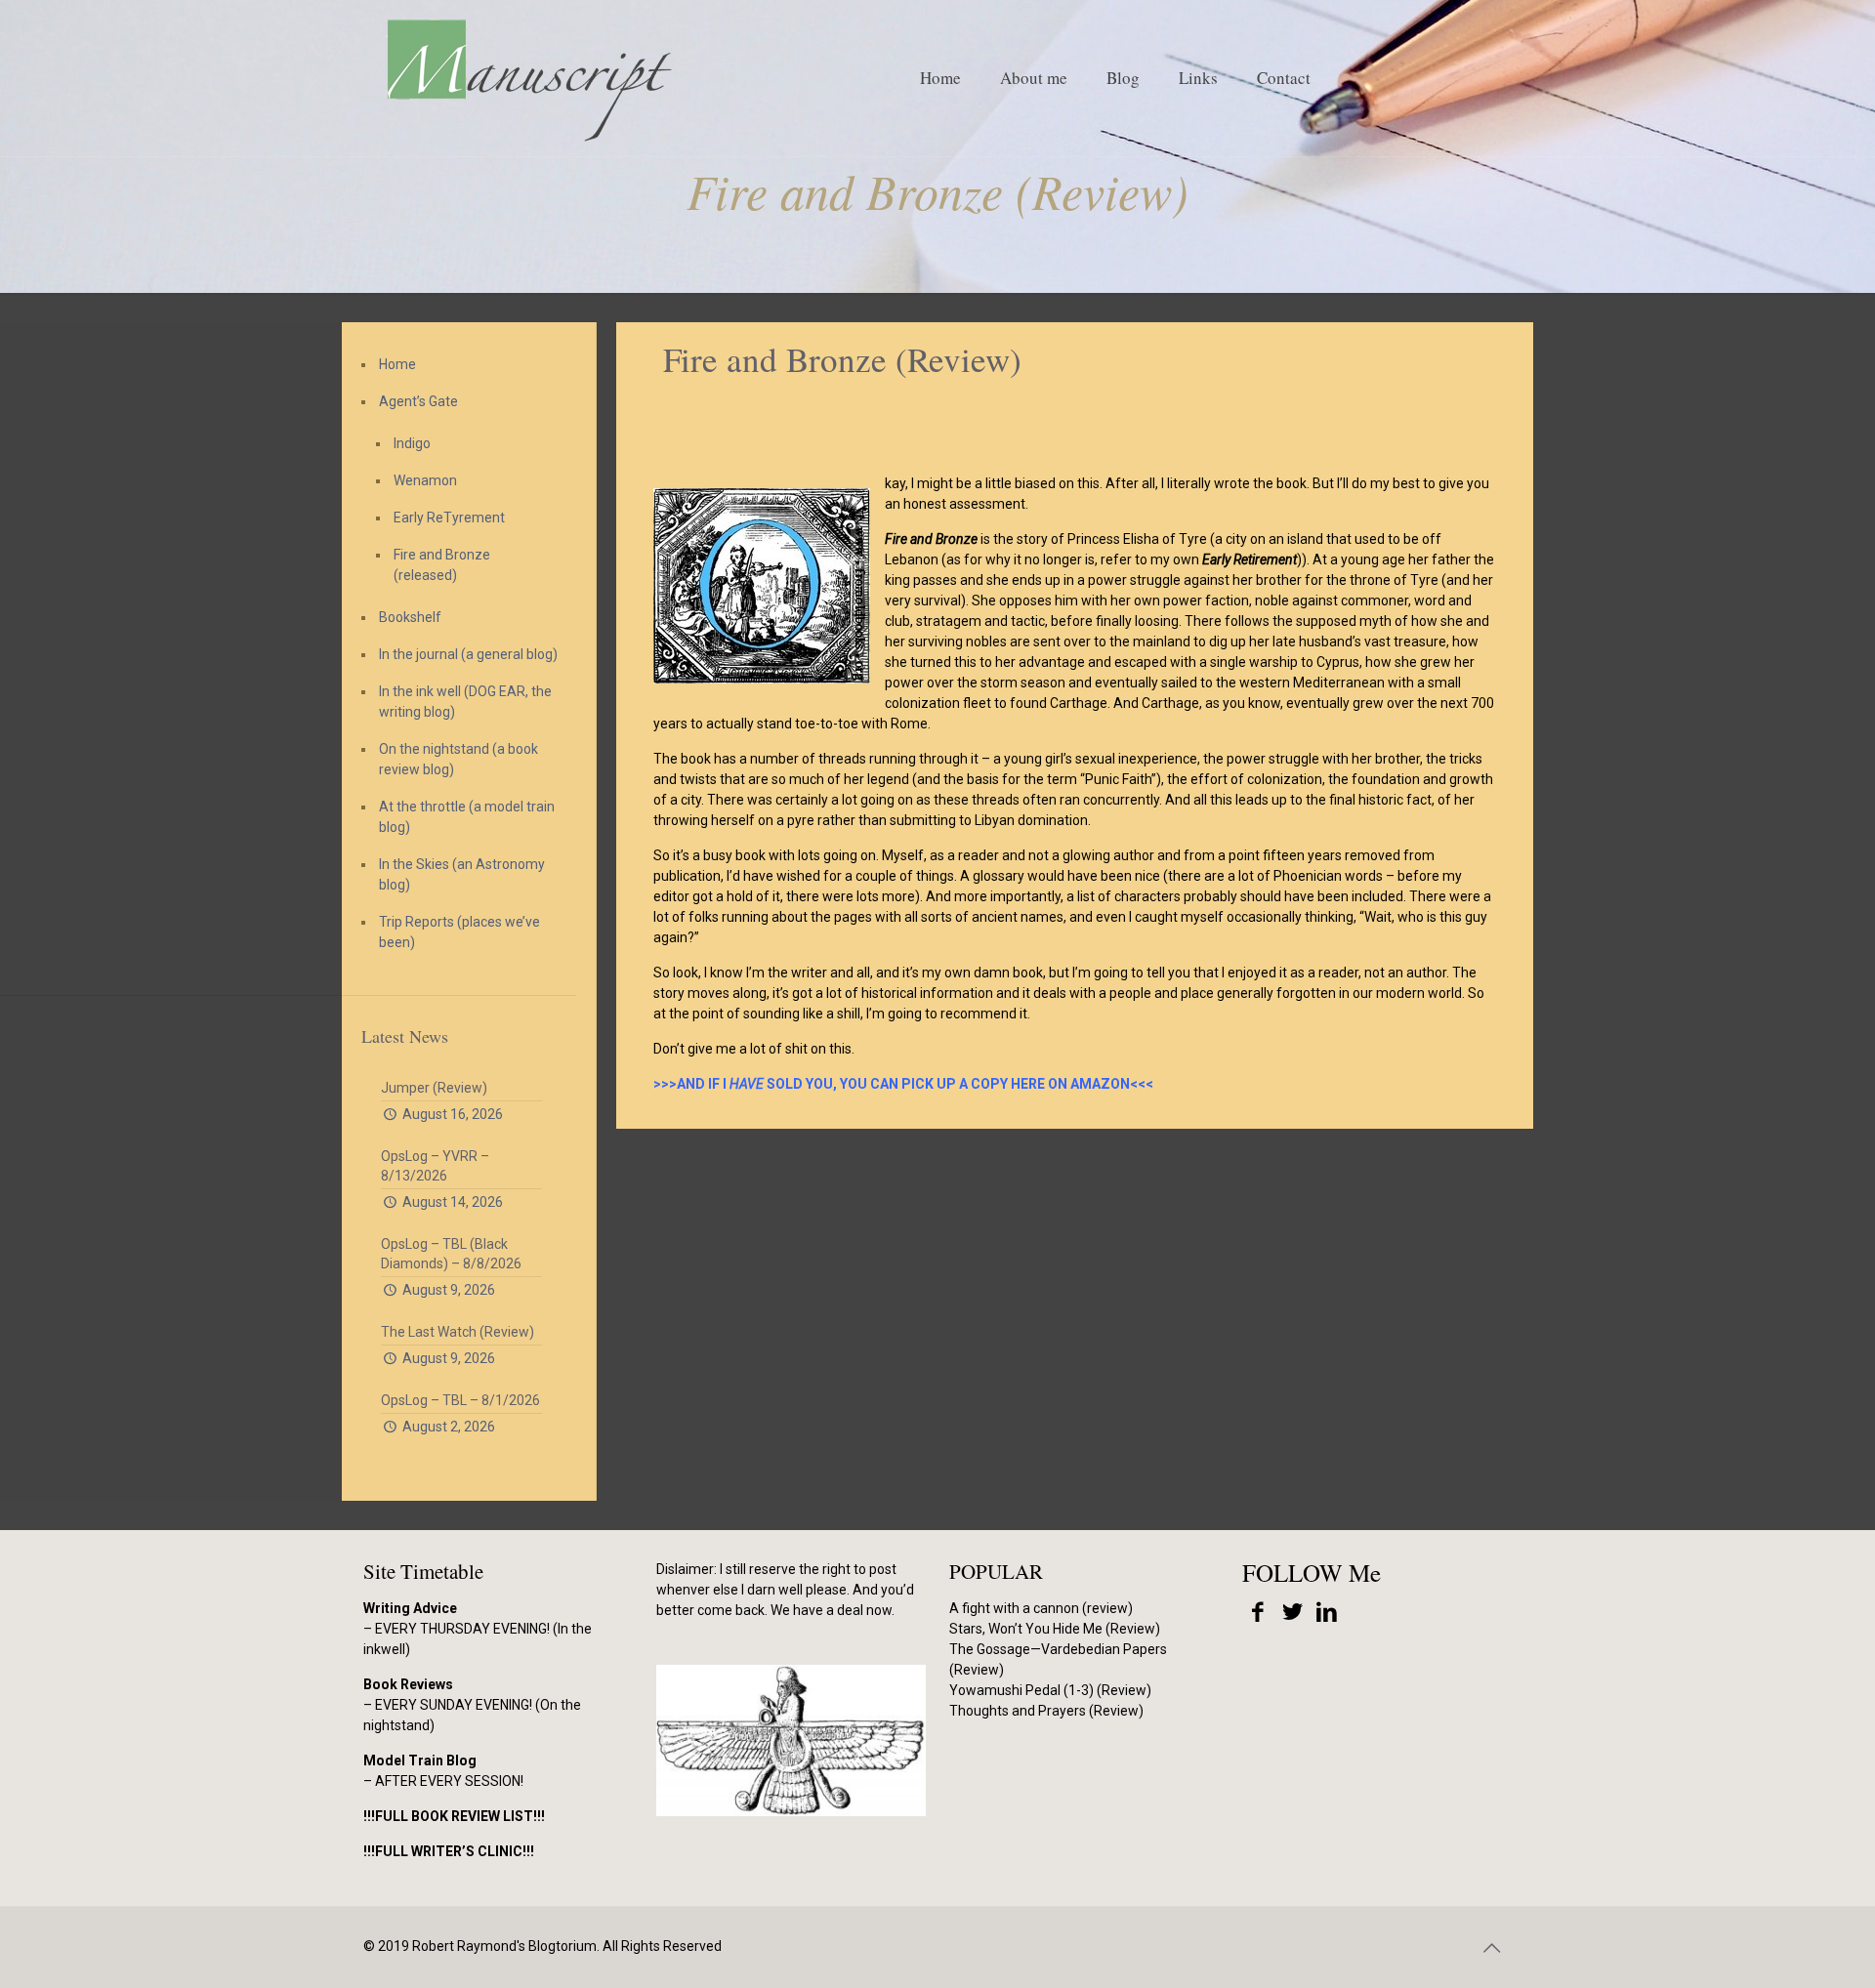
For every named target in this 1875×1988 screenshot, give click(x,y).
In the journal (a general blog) (468, 654)
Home (397, 364)
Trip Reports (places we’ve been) (459, 932)
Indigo (412, 443)
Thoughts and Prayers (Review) (1046, 1711)
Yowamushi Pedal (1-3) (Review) (1050, 1690)
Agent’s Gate (418, 401)
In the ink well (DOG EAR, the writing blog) (465, 702)
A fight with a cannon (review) (1041, 1608)
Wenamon (425, 480)
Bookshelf (410, 617)
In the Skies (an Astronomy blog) (462, 874)
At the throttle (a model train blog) (467, 817)
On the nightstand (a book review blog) (458, 759)
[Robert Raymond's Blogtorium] (528, 78)
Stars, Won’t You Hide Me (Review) (1055, 1629)
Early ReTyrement (449, 518)
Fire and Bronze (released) (442, 565)
